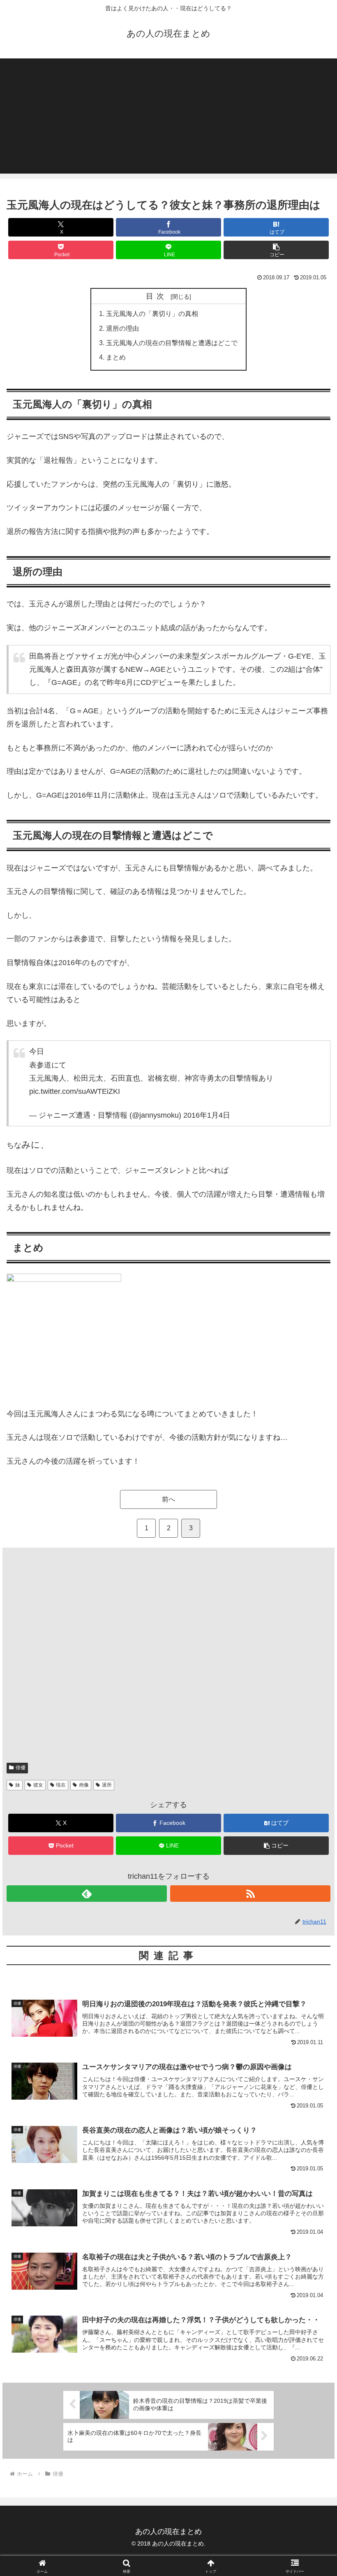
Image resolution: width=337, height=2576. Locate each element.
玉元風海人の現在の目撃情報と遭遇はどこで (172, 343)
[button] (276, 250)
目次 (157, 296)
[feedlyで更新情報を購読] (87, 1894)
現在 (61, 1785)
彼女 (38, 1785)
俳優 (21, 1768)
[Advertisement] (168, 116)
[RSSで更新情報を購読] (250, 1894)
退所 (107, 1785)
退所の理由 (122, 328)
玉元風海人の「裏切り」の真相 (152, 313)
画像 (84, 1785)
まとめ (116, 357)
